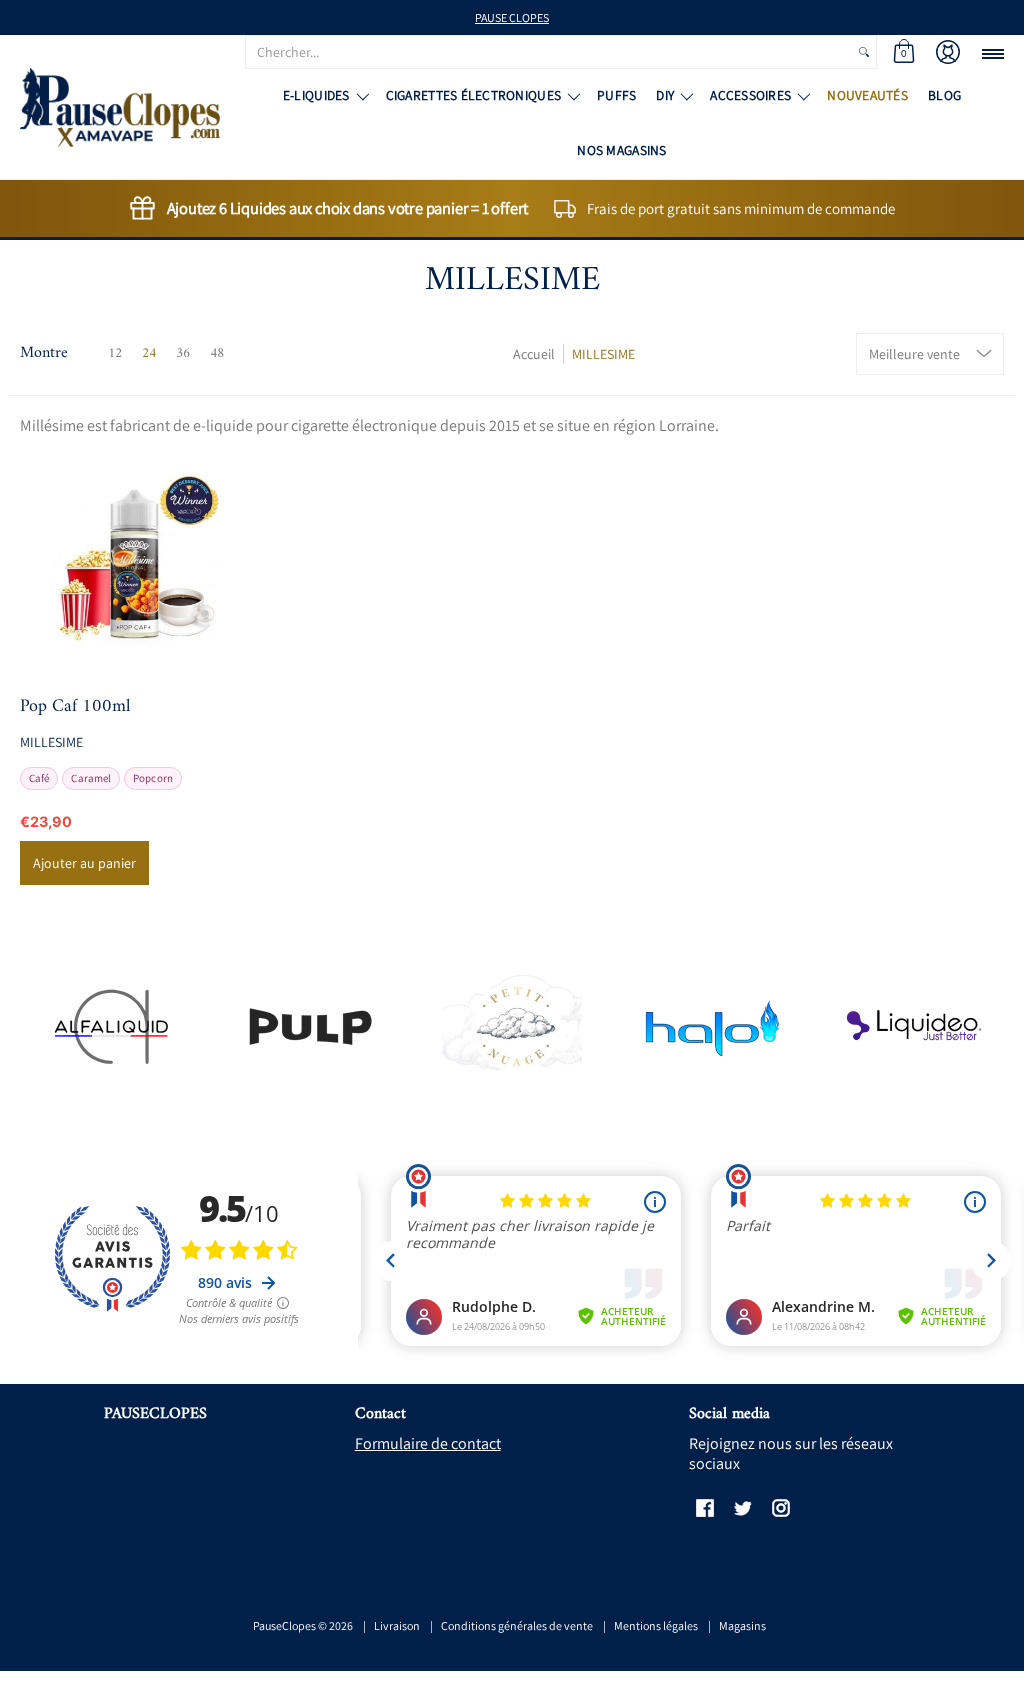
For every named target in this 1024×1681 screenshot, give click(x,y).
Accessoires (750, 95)
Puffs (616, 95)
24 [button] (149, 353)
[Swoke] (311, 1026)
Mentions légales (656, 1625)
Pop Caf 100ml (75, 706)
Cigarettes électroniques (473, 95)
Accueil (534, 354)
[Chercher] (864, 52)
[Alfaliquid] (110, 1026)
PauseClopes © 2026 (303, 1625)
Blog (944, 95)
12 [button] (115, 353)
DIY (665, 95)
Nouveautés (867, 95)
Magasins (742, 1625)
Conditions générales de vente (517, 1625)
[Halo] (712, 1026)
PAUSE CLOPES (512, 17)
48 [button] (217, 353)
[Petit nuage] (512, 1026)
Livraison (397, 1625)
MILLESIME (603, 354)
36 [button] (183, 353)
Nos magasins (621, 150)
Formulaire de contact (428, 1443)
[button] (904, 52)
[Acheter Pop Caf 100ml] (135, 561)
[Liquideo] (913, 1026)
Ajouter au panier (84, 863)
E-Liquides (316, 95)
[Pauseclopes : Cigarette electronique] (120, 107)
